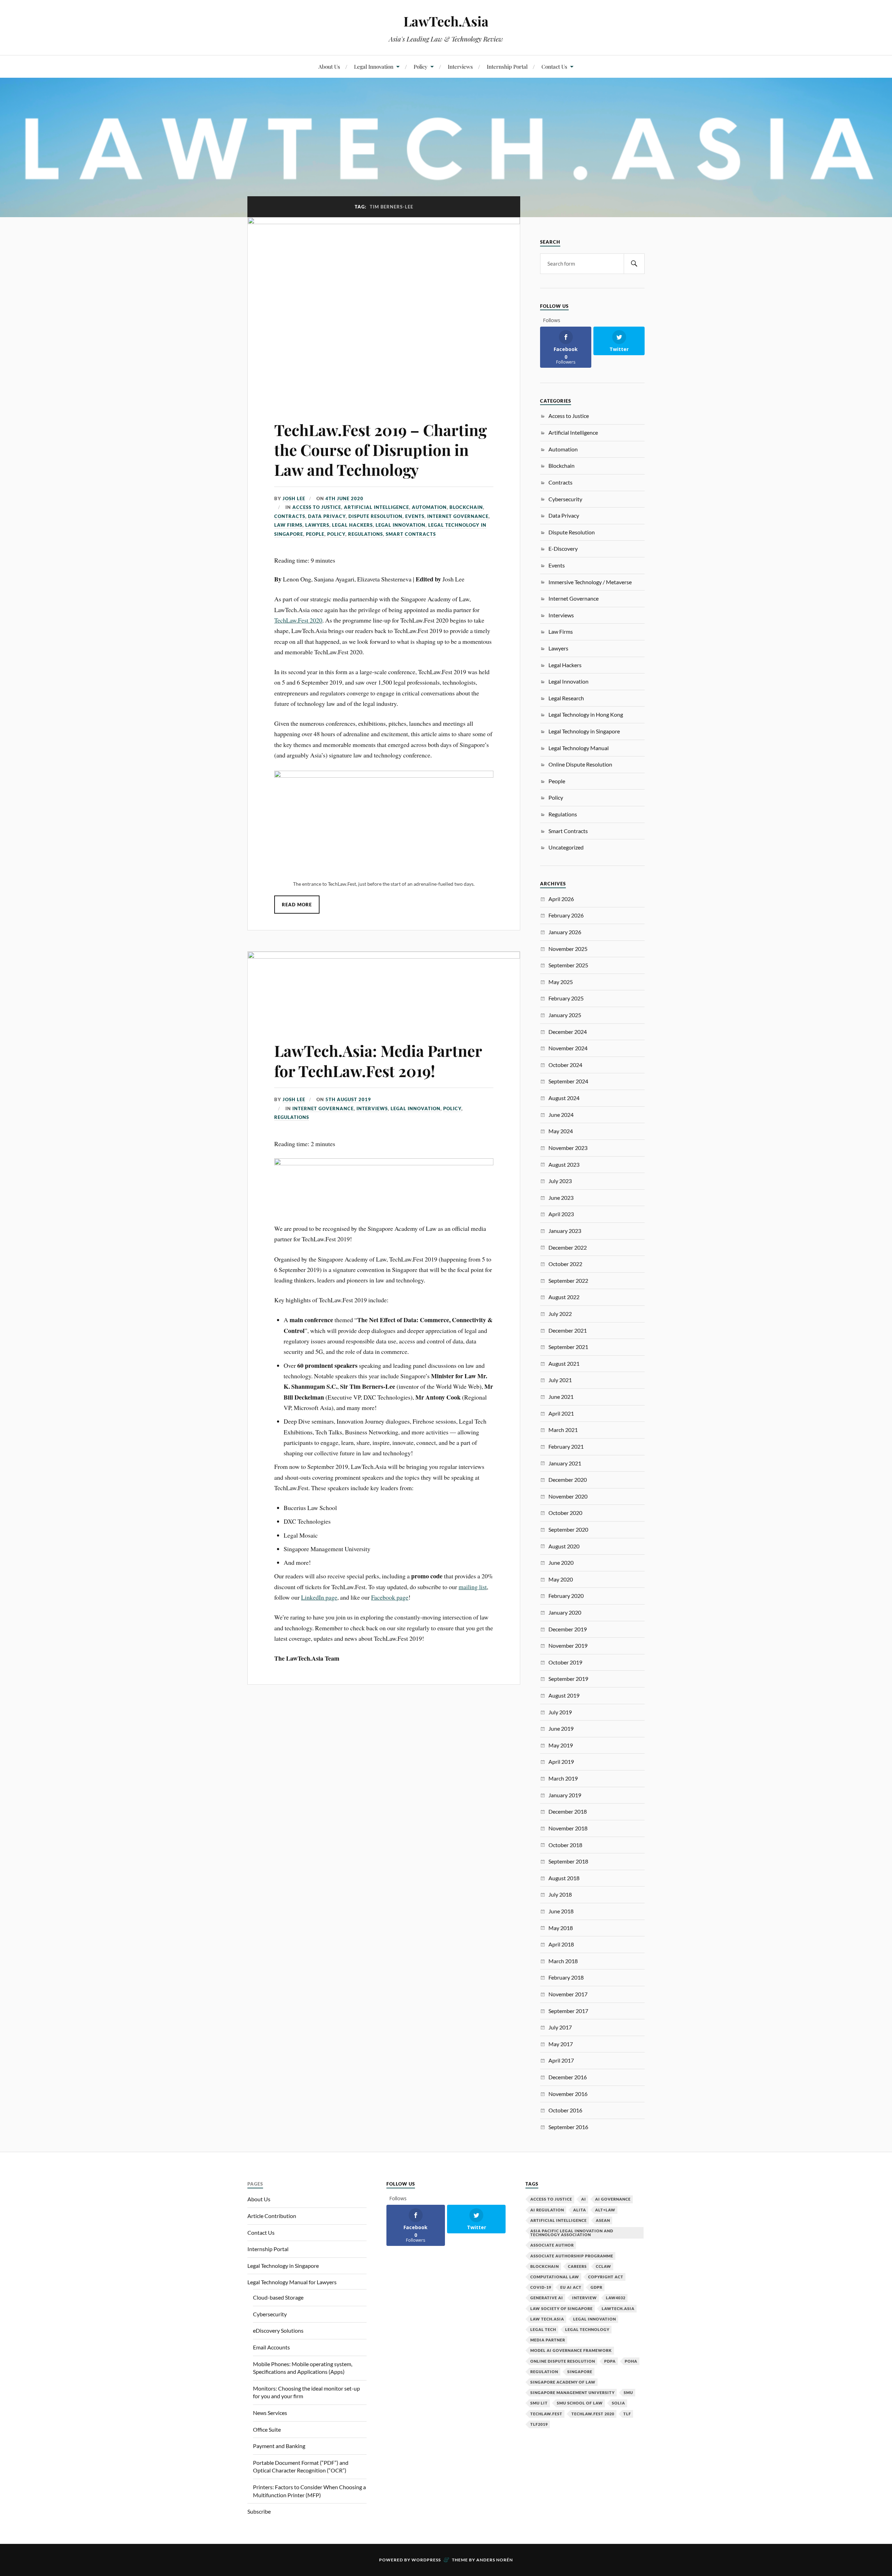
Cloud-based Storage (278, 2297)
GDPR (597, 2287)
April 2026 (561, 899)
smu (628, 2392)
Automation (429, 507)
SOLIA (618, 2403)
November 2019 (568, 1645)
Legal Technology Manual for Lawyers (292, 2282)
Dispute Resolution (375, 516)
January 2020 (565, 1612)
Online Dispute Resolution (580, 764)
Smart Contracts (411, 534)
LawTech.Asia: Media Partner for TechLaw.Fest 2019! (378, 1060)
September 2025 (568, 965)
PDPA (610, 2361)
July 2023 (560, 1181)
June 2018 (561, 1911)
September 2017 (568, 2011)
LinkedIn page (319, 1597)
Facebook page (390, 1597)
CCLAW (603, 2266)
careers (577, 2266)
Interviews (460, 66)
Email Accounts (271, 2347)
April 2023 (561, 1214)
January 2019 (565, 1795)
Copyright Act (606, 2277)
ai (584, 2199)
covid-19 (541, 2287)
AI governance (613, 2199)
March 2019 (563, 1778)
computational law (555, 2277)
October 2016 (565, 2110)
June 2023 (561, 1198)
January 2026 (565, 932)
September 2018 (568, 1861)
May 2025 (561, 982)
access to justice (551, 2199)
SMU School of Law (580, 2403)
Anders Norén (495, 2560)
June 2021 (561, 1397)
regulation (544, 2372)
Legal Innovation (374, 66)
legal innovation (595, 2319)
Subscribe (259, 2511)
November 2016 (568, 2094)
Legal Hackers (352, 525)
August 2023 (564, 1164)
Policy (421, 66)
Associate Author (552, 2245)
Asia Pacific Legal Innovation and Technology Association (572, 2233)
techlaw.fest (546, 2414)
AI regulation (547, 2210)
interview (585, 2298)
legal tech (543, 2329)
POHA (631, 2361)
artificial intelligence (559, 2220)
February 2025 (566, 998)
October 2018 (565, 1845)
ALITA (580, 2210)
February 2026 (566, 915)
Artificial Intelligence (376, 507)
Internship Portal (507, 66)
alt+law (605, 2210)
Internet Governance (458, 516)
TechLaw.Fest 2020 (298, 620)
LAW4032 (616, 2298)
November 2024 (568, 1048)
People (315, 534)
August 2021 (564, 1363)
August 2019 (564, 1695)
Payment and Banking (279, 2446)
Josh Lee (294, 498)
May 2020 (561, 1579)
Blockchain (466, 507)
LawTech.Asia (446, 21)
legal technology (587, 2329)
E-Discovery (563, 548)
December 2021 (568, 1330)
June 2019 (561, 1728)
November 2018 (568, 1828)
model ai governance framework (571, 2350)
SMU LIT (539, 2403)
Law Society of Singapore (562, 2308)
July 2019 (560, 1712)
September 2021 (568, 1347)
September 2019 (568, 1679)
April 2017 (561, 2060)
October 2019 (565, 1662)
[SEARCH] (634, 264)
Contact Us (554, 66)
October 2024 (565, 1065)
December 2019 (568, 1629)
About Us (329, 66)
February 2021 (566, 1446)
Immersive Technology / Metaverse (590, 582)
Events (415, 516)
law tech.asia (547, 2319)
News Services (270, 2413)
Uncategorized (566, 847)
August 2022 (564, 1297)
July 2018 (560, 1894)
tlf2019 (539, 2424)
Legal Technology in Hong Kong (586, 714)
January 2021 (565, 1463)
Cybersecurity (565, 499)
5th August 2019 (348, 1099)
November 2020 (568, 1496)
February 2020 (566, 1596)
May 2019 (561, 1745)
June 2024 (561, 1115)
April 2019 (561, 1762)
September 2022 (568, 1281)
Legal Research (566, 698)
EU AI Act (571, 2287)
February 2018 (566, 1977)
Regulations (366, 534)
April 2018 (561, 1944)
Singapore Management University (572, 2392)
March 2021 (563, 1430)
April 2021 (561, 1413)
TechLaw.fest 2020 (593, 2414)
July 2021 (560, 1380)
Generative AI (547, 2298)
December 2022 (568, 1247)
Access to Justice (317, 507)
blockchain (545, 2266)
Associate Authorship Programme (572, 2256)
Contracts (290, 516)
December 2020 (568, 1480)
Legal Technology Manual (579, 748)
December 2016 (568, 2077)
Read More (297, 905)
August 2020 (564, 1546)
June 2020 (561, 1563)
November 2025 (568, 949)
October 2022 (565, 1264)
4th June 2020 (344, 498)
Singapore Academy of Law (563, 2382)
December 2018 (568, 1811)
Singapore (580, 2372)
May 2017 (561, 2044)
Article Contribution (272, 2216)
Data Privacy (327, 516)
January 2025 (565, 1015)
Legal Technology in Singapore (584, 731)
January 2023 (565, 1231)
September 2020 (568, 1529)
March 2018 (563, 1961)
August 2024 (564, 1098)
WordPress (426, 2560)
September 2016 (568, 2127)
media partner (548, 2340)
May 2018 (561, 1928)
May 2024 (561, 1131)
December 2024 (568, 1032)
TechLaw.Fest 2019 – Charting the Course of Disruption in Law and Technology (380, 450)
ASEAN (603, 2220)
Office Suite (267, 2429)
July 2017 (560, 2027)
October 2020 (565, 1513)
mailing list (473, 1587)
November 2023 (568, 1148)
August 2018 (564, 1878)
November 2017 (568, 1994)
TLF (627, 2414)
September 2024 (568, 1081)
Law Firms (288, 525)
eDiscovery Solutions (278, 2330)
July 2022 (560, 1314)
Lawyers (317, 525)
